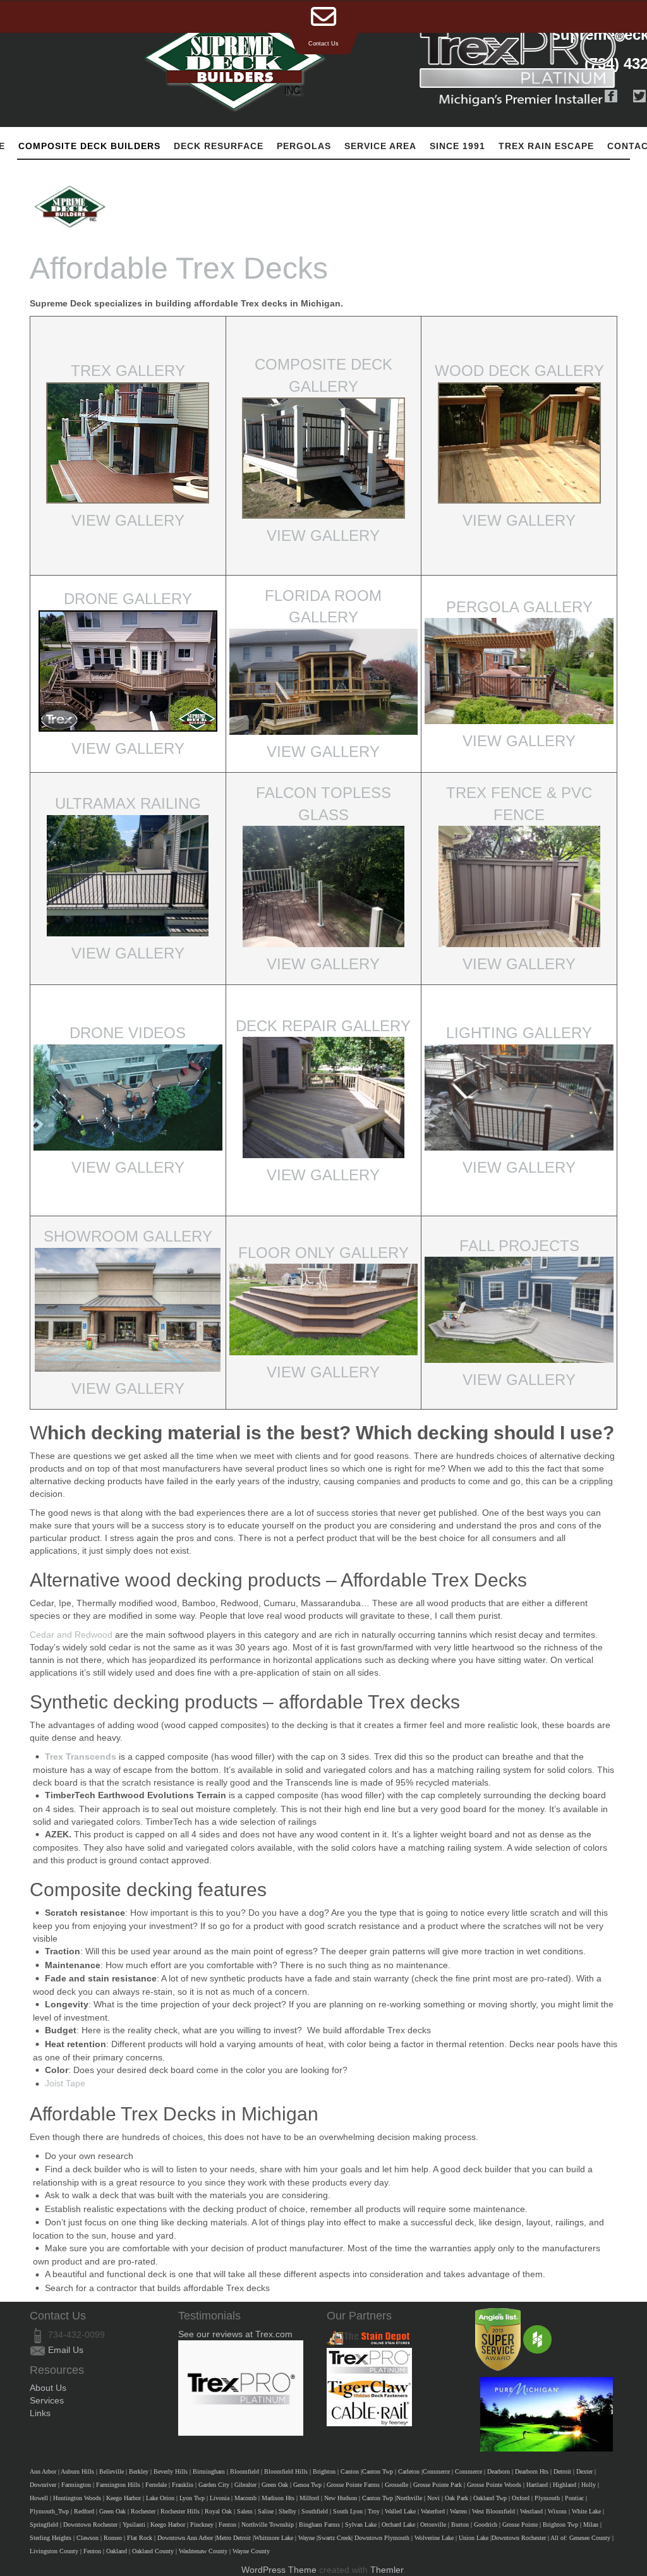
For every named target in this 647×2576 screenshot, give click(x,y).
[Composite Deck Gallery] (323, 457)
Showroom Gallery (128, 1236)
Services (47, 2400)
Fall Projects (519, 1246)
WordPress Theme (279, 2570)
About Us (48, 2388)
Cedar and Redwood (71, 1635)
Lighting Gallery (519, 1033)
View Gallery (128, 520)
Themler (387, 2570)
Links (40, 2413)
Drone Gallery (128, 599)
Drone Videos (128, 1033)
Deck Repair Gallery (323, 1026)
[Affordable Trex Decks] (70, 207)
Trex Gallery (128, 371)
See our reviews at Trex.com (235, 2334)
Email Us (66, 2350)
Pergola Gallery (519, 607)
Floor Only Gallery (323, 1253)
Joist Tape (65, 2083)
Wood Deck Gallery (519, 371)
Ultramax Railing (128, 803)
